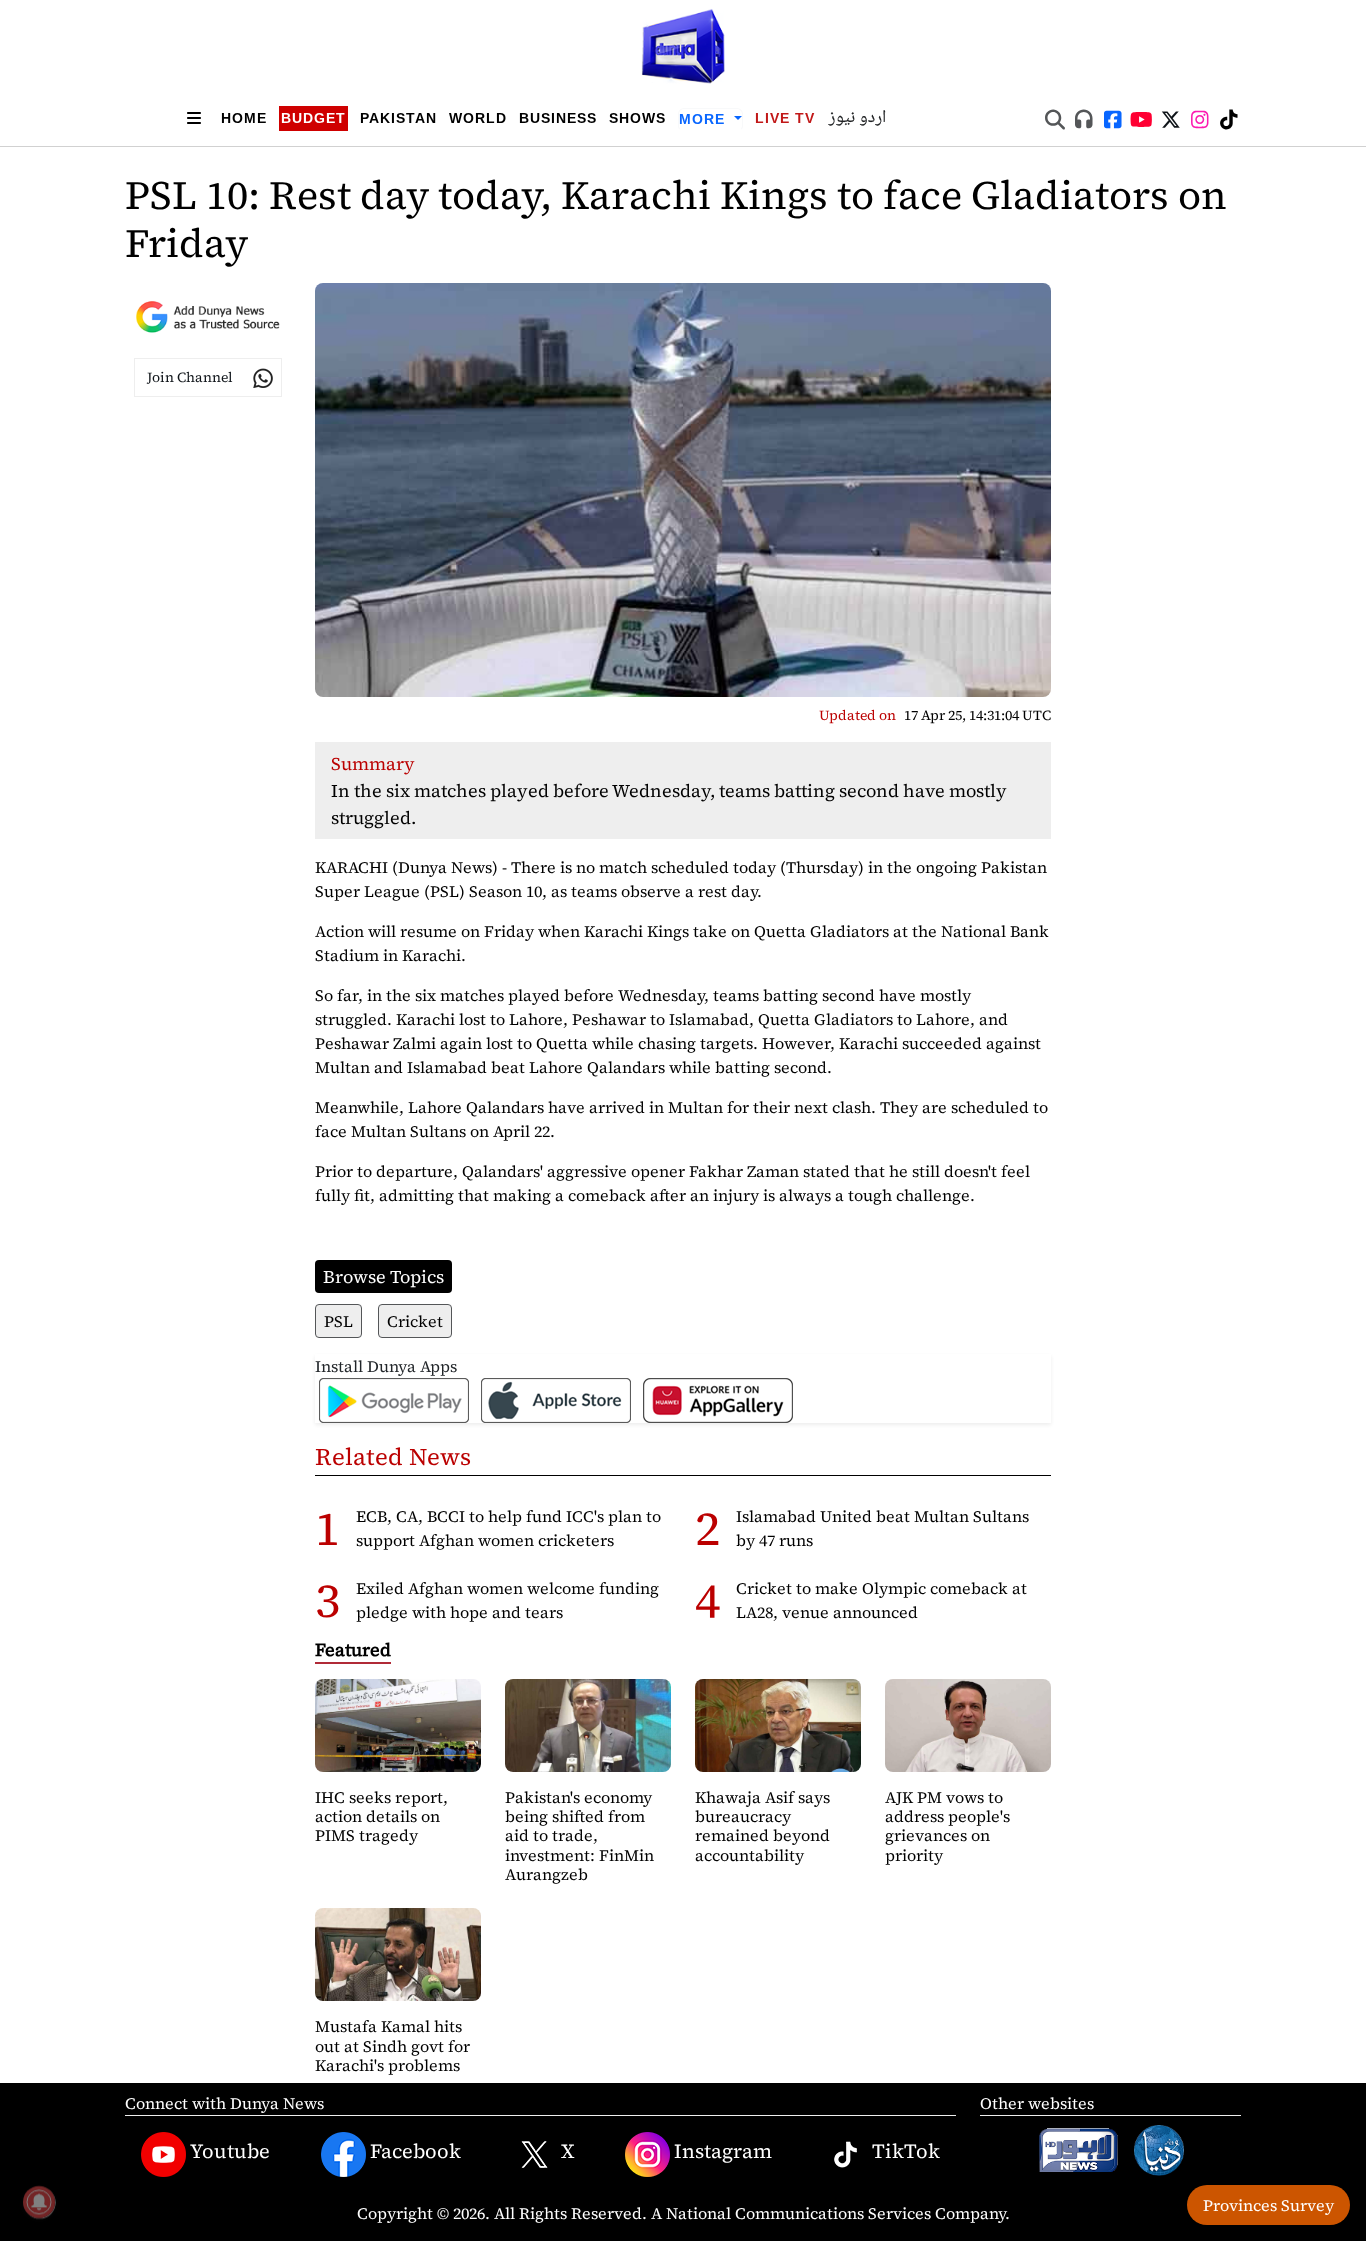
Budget (313, 118)
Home (244, 118)
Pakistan (398, 118)
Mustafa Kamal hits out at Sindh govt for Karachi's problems (392, 2045)
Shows (637, 118)
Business (558, 118)
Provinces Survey (1268, 2205)
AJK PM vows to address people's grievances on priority (947, 1826)
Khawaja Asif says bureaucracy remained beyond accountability (762, 1826)
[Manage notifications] (39, 2202)
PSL (338, 1321)
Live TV (785, 118)
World (478, 118)
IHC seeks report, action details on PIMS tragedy (381, 1816)
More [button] (704, 119)
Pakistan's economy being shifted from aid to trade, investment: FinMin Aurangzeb (579, 1835)
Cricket (415, 1321)
